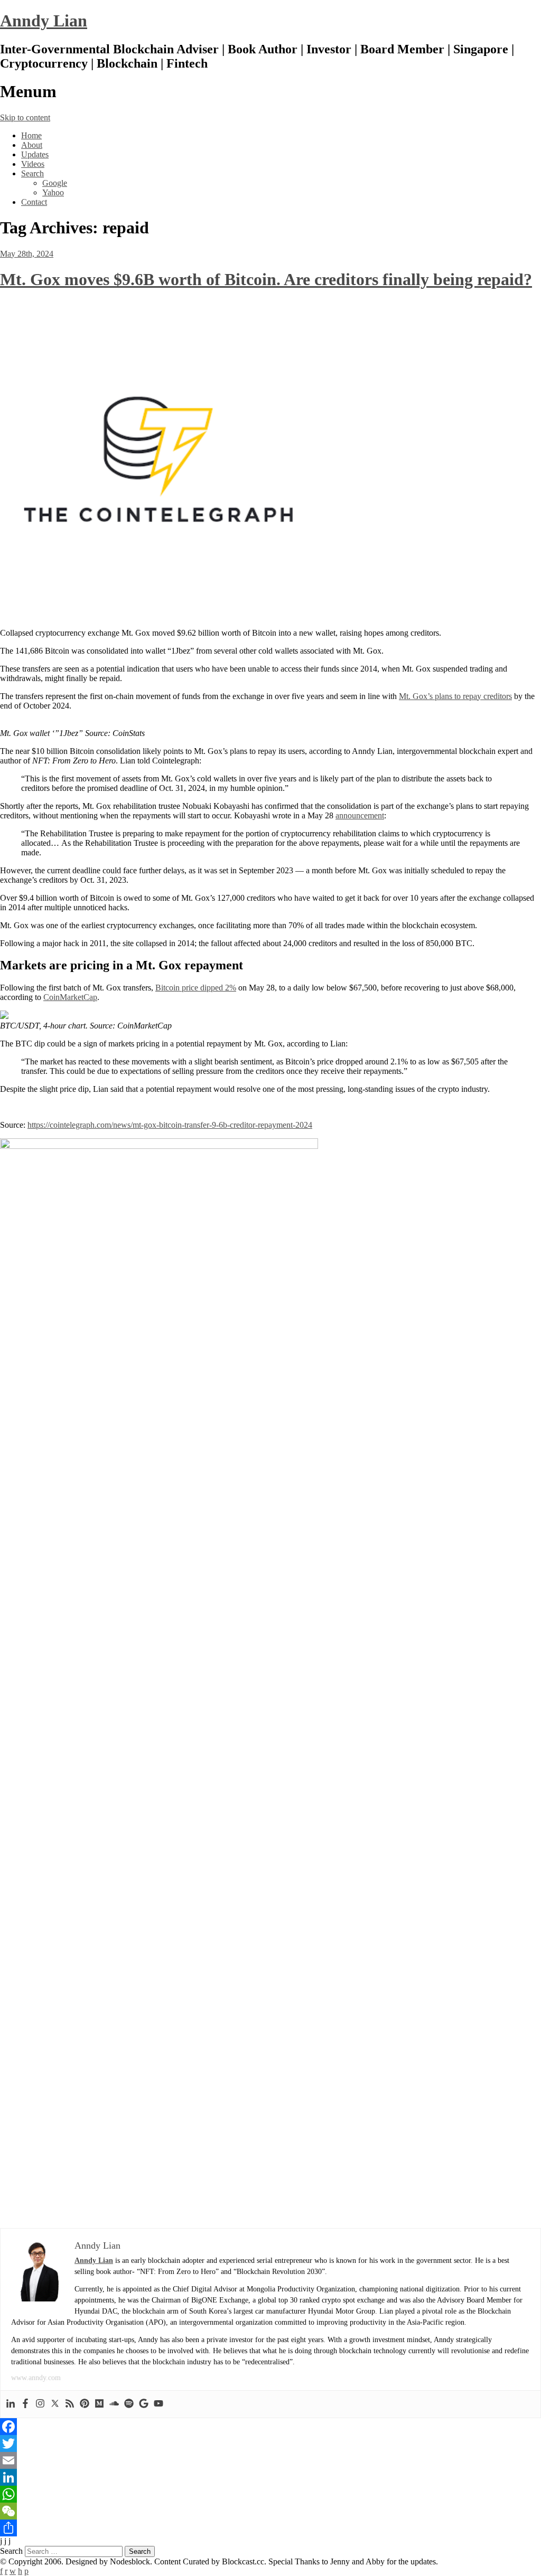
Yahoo (53, 192)
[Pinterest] (85, 2404)
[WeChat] (270, 2511)
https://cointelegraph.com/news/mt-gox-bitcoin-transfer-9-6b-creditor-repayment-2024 (170, 1125)
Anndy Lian (44, 21)
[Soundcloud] (114, 2404)
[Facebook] (25, 2404)
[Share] (270, 2528)
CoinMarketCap (70, 997)
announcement (360, 815)
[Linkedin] (11, 2404)
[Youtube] (158, 2404)
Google (55, 183)
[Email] (270, 2460)
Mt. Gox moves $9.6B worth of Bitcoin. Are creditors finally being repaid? (266, 279)
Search (32, 173)
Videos (33, 164)
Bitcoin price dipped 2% (196, 988)
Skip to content (25, 117)
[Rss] (70, 2404)
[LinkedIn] (270, 2477)
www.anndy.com (36, 2378)
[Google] (144, 2404)
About (32, 145)
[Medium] (99, 2404)
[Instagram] (40, 2404)
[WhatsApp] (270, 2494)
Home (31, 135)
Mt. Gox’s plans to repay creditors (455, 696)
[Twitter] (55, 2404)
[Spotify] (129, 2404)
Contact (34, 202)
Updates (35, 154)
